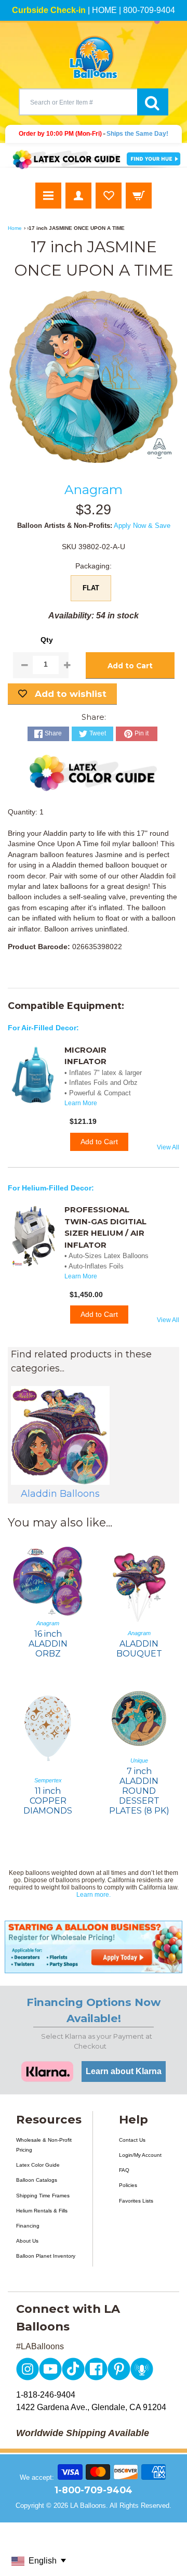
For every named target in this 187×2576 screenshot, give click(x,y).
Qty (47, 640)
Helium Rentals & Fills (42, 2211)
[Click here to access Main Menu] (48, 196)
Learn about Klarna (124, 2071)
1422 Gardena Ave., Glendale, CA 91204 (91, 2407)
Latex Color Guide (38, 2165)
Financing (28, 2226)
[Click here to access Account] (78, 196)
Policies (128, 2185)
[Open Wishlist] (109, 196)
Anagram (94, 489)
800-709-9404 (149, 10)
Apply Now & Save (142, 526)
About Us (27, 2241)
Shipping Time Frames (43, 2196)
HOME (104, 10)
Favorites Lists (136, 2201)
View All (168, 1147)
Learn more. (94, 1895)
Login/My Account (140, 2155)
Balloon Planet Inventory (46, 2256)
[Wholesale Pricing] (94, 1947)
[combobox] (78, 102)
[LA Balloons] (94, 57)
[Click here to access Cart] (139, 196)
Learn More (81, 1103)
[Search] (153, 102)
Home (15, 228)
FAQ (124, 2170)
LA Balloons (88, 2506)
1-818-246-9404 (46, 2395)
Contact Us (132, 2140)
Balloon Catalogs (37, 2180)
